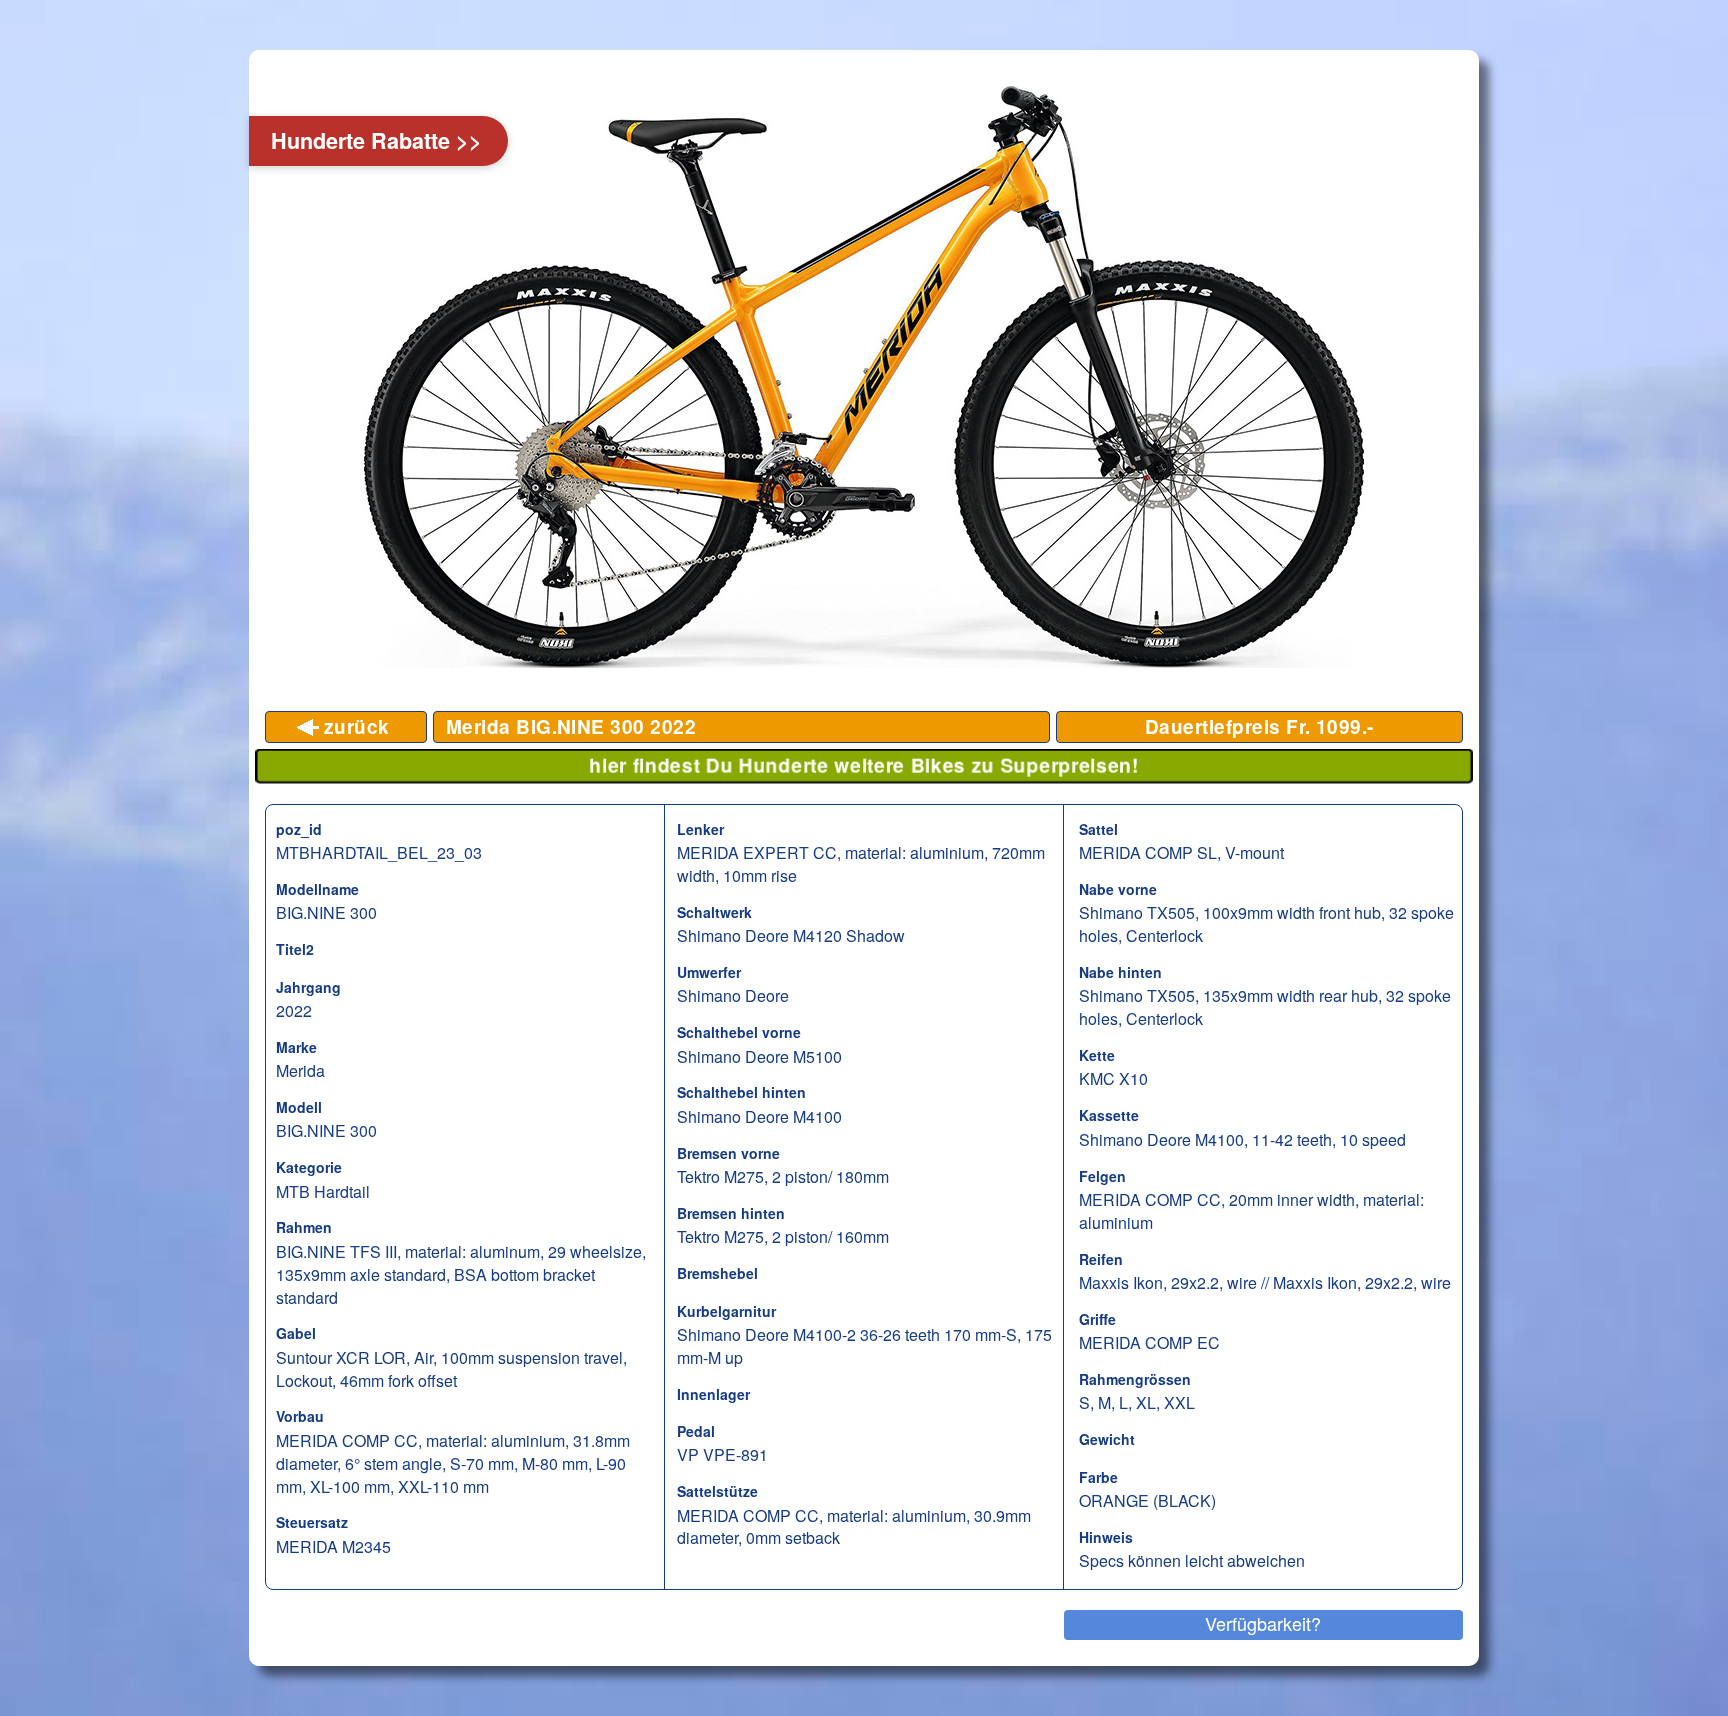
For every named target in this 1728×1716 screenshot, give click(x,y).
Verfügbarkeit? (1263, 1623)
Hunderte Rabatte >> (376, 140)
